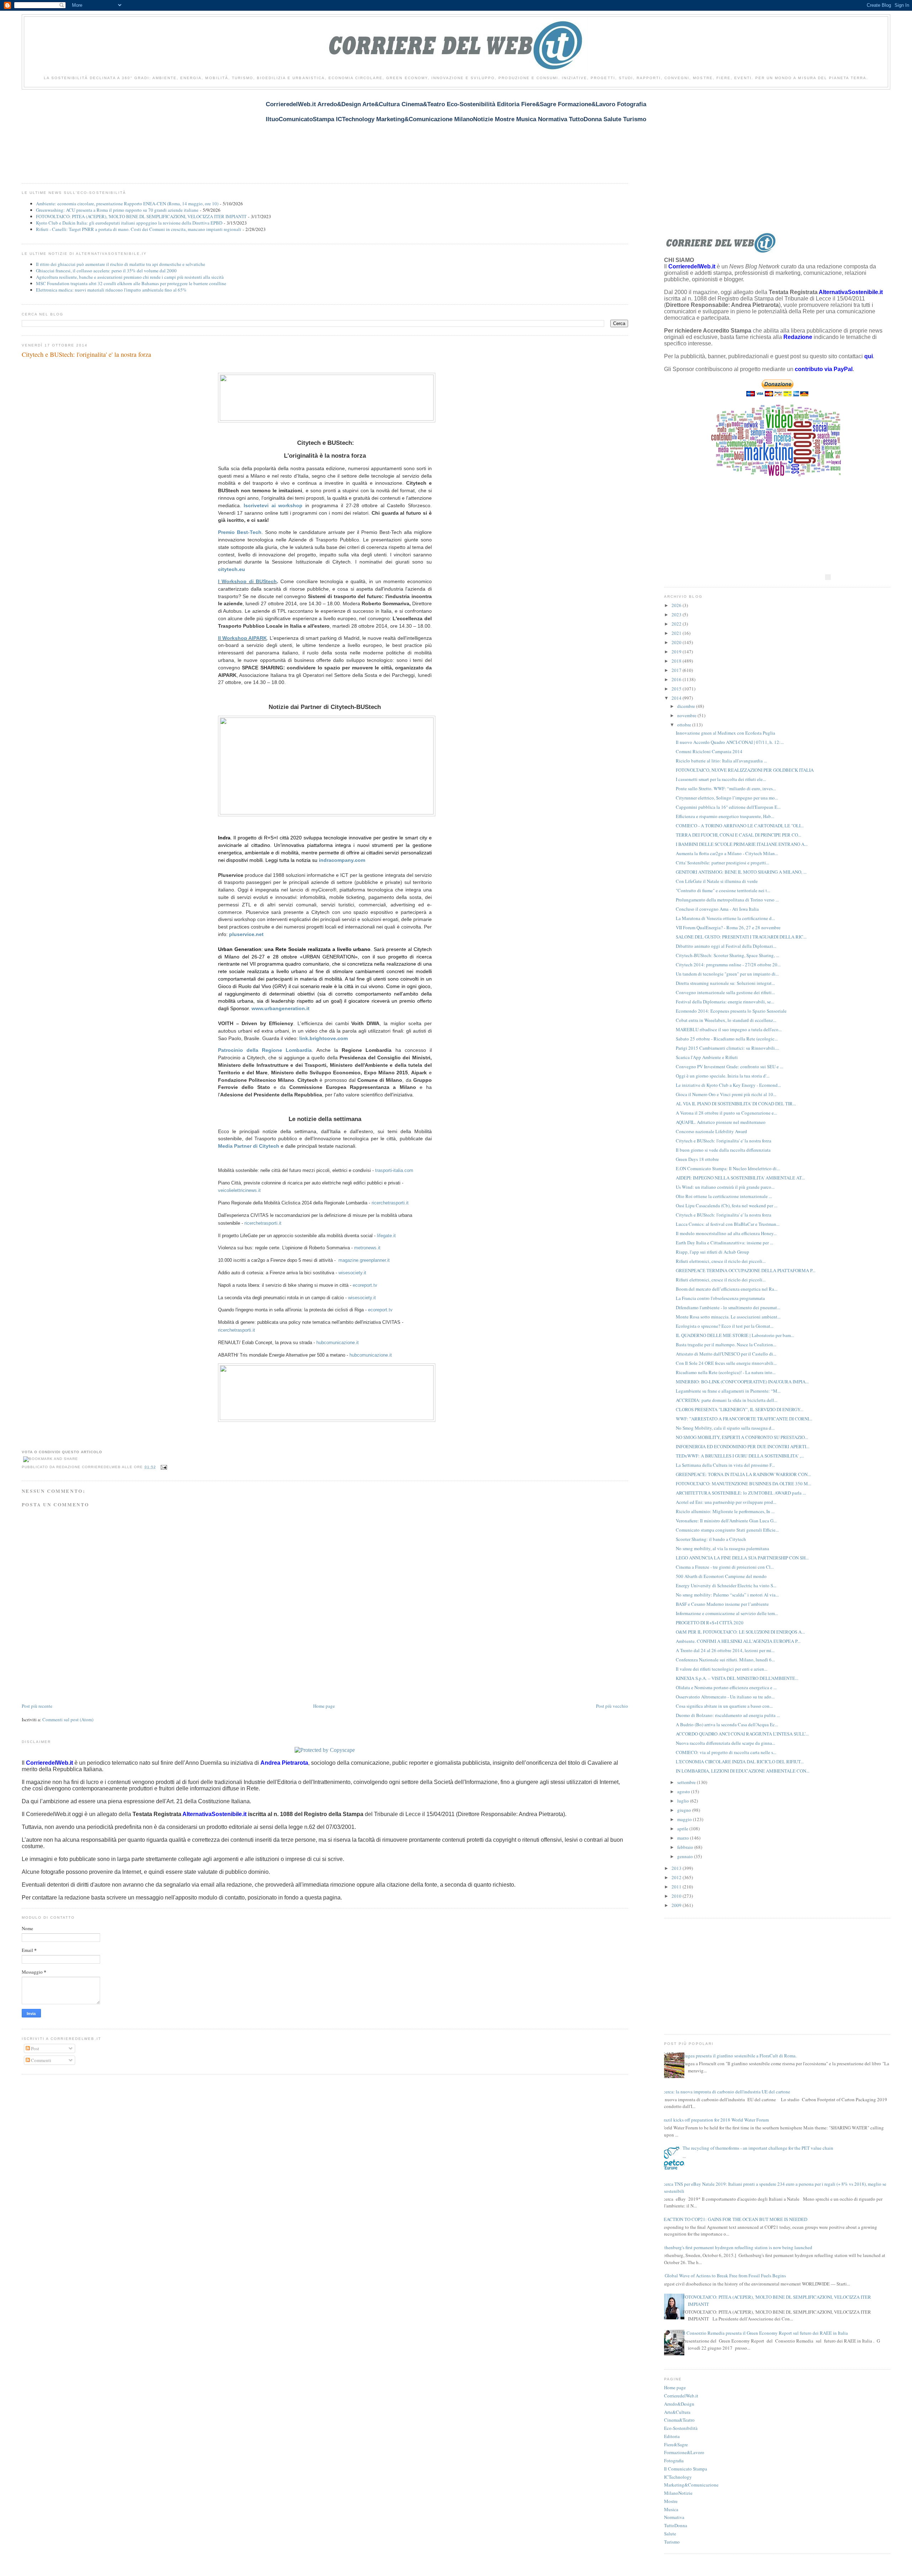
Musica (671, 2509)
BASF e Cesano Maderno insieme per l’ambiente (722, 1604)
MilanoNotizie (678, 2493)
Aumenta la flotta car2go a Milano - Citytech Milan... (727, 853)
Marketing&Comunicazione (691, 2485)
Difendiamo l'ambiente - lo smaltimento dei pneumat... (728, 1307)
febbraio (686, 1847)
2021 (677, 633)
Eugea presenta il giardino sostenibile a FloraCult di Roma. (740, 2056)
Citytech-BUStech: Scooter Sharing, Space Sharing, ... (727, 955)
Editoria (672, 2436)
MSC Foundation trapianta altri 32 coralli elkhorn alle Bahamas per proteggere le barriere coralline (131, 283)
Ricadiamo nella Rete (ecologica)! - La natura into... (726, 1372)
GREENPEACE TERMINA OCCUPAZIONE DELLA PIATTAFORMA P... (746, 1270)
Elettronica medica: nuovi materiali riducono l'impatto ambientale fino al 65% (111, 290)
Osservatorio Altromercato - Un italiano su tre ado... (725, 1697)
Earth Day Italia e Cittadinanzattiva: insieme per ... (724, 1243)
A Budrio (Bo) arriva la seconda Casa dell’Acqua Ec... (727, 1724)
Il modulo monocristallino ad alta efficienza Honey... (726, 1233)
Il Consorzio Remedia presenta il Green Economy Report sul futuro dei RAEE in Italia (765, 2333)
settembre (687, 1782)
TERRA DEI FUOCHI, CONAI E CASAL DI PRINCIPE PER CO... (739, 835)
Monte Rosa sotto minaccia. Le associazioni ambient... (728, 1317)
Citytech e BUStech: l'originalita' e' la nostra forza (86, 354)
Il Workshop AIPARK (243, 638)
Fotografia (674, 2461)
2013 (677, 1868)
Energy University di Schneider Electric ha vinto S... (726, 1585)
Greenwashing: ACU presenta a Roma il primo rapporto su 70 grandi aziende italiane (117, 210)
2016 (677, 679)
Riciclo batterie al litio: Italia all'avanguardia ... (721, 761)
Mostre (671, 2501)
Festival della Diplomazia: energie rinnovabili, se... (725, 1002)
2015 (677, 689)
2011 (677, 1887)
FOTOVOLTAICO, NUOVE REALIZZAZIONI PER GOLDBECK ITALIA (745, 770)
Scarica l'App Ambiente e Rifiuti (707, 1057)
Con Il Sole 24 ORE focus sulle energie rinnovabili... (726, 1363)
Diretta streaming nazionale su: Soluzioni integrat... (725, 983)
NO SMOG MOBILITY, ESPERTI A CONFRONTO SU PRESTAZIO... (742, 1437)
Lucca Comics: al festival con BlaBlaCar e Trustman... (728, 1224)
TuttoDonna (676, 2525)
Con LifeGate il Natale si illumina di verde (717, 881)
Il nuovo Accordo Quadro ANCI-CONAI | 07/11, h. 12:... (730, 742)
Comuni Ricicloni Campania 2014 (709, 751)
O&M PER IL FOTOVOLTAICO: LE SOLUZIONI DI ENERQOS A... (740, 1632)
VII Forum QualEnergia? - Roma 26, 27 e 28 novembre (728, 927)
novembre (687, 715)
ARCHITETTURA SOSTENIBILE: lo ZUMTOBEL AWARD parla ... (741, 1493)
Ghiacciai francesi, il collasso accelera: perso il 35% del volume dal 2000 (106, 271)
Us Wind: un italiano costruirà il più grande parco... (725, 1187)
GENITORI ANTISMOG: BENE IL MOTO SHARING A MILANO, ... (741, 872)
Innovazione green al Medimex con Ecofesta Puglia (726, 733)
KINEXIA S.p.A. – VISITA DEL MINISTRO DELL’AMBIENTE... (737, 1678)
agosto (684, 1791)
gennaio (686, 1856)
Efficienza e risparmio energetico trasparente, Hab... (725, 816)
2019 (677, 652)
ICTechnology (678, 2477)
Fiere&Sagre (676, 2444)
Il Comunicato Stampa (686, 2469)
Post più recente (37, 1706)
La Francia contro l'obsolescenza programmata (720, 1298)
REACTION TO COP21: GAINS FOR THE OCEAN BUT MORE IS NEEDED (734, 2219)
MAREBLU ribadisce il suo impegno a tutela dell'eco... (729, 1029)
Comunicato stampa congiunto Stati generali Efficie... (727, 1530)
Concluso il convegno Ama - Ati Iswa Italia (717, 909)
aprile (683, 1829)
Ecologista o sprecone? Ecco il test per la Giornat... (725, 1326)
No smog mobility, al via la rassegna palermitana (722, 1548)
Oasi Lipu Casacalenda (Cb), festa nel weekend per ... (727, 1205)
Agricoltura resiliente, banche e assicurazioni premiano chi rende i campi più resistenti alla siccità (130, 277)
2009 (677, 1905)
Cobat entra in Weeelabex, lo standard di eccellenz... (726, 1020)
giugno (685, 1810)
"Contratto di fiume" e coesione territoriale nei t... (723, 890)
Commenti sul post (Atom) (68, 1719)
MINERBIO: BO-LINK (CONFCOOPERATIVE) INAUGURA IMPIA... (742, 1382)
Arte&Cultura (677, 2412)
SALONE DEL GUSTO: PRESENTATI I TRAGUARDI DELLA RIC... (741, 937)
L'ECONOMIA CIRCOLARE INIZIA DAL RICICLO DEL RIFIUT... (740, 1762)
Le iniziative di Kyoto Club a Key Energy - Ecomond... (728, 1085)
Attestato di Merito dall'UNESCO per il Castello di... (726, 1354)
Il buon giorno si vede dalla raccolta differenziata (723, 1150)
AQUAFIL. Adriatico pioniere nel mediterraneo (721, 1122)
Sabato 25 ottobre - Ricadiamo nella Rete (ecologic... (727, 1039)
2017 (677, 670)
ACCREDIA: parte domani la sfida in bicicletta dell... (727, 1400)
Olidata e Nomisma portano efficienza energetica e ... (726, 1687)
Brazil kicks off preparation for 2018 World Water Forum (715, 2120)
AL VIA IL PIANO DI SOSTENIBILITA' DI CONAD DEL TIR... (736, 1104)
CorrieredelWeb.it (681, 2396)
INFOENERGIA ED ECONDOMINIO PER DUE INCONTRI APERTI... (743, 1446)
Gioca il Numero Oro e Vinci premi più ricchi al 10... (726, 1094)
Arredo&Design (679, 2404)
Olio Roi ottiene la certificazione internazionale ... (724, 1196)
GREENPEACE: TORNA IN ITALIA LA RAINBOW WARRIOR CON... (743, 1474)
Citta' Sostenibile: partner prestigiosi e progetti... (722, 863)
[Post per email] (163, 1467)
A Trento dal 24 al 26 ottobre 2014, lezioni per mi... (725, 1650)
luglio (684, 1801)
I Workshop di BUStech (247, 581)
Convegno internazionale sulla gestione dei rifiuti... (725, 992)
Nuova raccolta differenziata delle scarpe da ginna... (726, 1743)
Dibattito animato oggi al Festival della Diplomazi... (726, 946)
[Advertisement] (151, 132)
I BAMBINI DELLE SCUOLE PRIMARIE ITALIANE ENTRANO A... (742, 844)
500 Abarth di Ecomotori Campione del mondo (721, 1576)
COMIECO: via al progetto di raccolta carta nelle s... (726, 1752)
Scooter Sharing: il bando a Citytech (711, 1539)
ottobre (685, 725)
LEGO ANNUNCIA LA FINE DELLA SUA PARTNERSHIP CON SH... (742, 1558)
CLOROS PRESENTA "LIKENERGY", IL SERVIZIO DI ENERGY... (740, 1409)
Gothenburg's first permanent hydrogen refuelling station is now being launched (735, 2247)
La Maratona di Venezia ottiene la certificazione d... (725, 918)
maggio (685, 1819)
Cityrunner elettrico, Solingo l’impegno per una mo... (727, 798)
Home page (324, 1706)
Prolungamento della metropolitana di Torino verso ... (727, 900)
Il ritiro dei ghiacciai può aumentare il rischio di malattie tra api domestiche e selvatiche (121, 264)
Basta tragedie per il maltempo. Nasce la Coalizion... (726, 1344)
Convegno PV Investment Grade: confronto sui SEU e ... (729, 1066)
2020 (677, 642)
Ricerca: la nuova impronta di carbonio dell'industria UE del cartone (724, 2092)
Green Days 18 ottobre (697, 1159)
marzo (684, 1838)
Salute (670, 2534)
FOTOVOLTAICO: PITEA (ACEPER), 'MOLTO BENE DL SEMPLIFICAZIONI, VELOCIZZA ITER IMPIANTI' (141, 216)
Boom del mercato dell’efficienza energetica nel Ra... (727, 1289)
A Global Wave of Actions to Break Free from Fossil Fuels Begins (723, 2276)
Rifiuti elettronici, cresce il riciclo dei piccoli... (721, 1261)
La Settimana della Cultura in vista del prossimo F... (725, 1465)
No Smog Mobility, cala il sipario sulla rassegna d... (725, 1428)
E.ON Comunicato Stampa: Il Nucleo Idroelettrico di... (728, 1168)
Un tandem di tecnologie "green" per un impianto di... (727, 974)
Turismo (672, 2542)
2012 (677, 1877)
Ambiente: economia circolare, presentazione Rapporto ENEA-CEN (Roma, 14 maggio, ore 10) (127, 204)
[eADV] (828, 577)
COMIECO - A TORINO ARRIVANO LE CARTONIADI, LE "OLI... (740, 826)
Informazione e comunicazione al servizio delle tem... (727, 1613)
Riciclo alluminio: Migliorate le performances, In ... (725, 1511)
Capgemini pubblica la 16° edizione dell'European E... (728, 807)
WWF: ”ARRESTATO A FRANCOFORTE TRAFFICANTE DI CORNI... (744, 1419)
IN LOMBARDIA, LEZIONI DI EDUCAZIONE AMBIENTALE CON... (743, 1771)
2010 (677, 1896)
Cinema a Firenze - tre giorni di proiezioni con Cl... (725, 1567)
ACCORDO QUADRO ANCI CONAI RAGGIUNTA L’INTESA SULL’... (742, 1734)
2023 (677, 615)
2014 (677, 698)
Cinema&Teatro (679, 2420)
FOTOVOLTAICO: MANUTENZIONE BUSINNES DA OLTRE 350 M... (743, 1484)
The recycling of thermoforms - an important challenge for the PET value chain (758, 2148)
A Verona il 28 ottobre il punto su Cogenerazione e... (726, 1113)
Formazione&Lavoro (684, 2452)
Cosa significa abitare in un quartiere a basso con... (724, 1706)
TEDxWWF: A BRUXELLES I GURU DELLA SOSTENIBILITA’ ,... (740, 1456)
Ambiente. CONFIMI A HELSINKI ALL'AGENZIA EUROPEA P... (738, 1641)
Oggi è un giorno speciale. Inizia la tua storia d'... (723, 1076)
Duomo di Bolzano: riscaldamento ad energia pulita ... (728, 1715)
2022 (677, 624)
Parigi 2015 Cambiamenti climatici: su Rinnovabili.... (727, 1048)
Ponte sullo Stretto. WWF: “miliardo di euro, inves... (726, 788)
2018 (677, 661)
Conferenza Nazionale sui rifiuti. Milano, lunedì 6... (725, 1660)
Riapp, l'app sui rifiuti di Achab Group (712, 1252)
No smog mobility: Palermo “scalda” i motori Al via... (727, 1595)
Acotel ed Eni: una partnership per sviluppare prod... (726, 1502)
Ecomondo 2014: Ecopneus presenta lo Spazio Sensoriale (731, 1011)
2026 (677, 605)
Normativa (674, 2517)
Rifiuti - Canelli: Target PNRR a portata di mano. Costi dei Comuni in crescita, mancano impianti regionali (139, 229)
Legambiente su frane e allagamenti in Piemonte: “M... (728, 1391)
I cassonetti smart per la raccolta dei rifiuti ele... (721, 779)
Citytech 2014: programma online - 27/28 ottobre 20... (728, 965)
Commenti (41, 2060)
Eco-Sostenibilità (681, 2428)
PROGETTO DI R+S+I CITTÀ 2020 (710, 1623)
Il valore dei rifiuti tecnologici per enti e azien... (722, 1669)
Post (35, 2048)
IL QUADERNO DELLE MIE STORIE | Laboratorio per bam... (735, 1335)
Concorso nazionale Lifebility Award (711, 1131)
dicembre (687, 706)
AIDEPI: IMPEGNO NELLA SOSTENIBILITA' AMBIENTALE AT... (740, 1178)
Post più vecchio (612, 1706)
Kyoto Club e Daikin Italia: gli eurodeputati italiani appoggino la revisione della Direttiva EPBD (129, 223)
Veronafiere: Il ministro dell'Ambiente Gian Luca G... (726, 1521)
